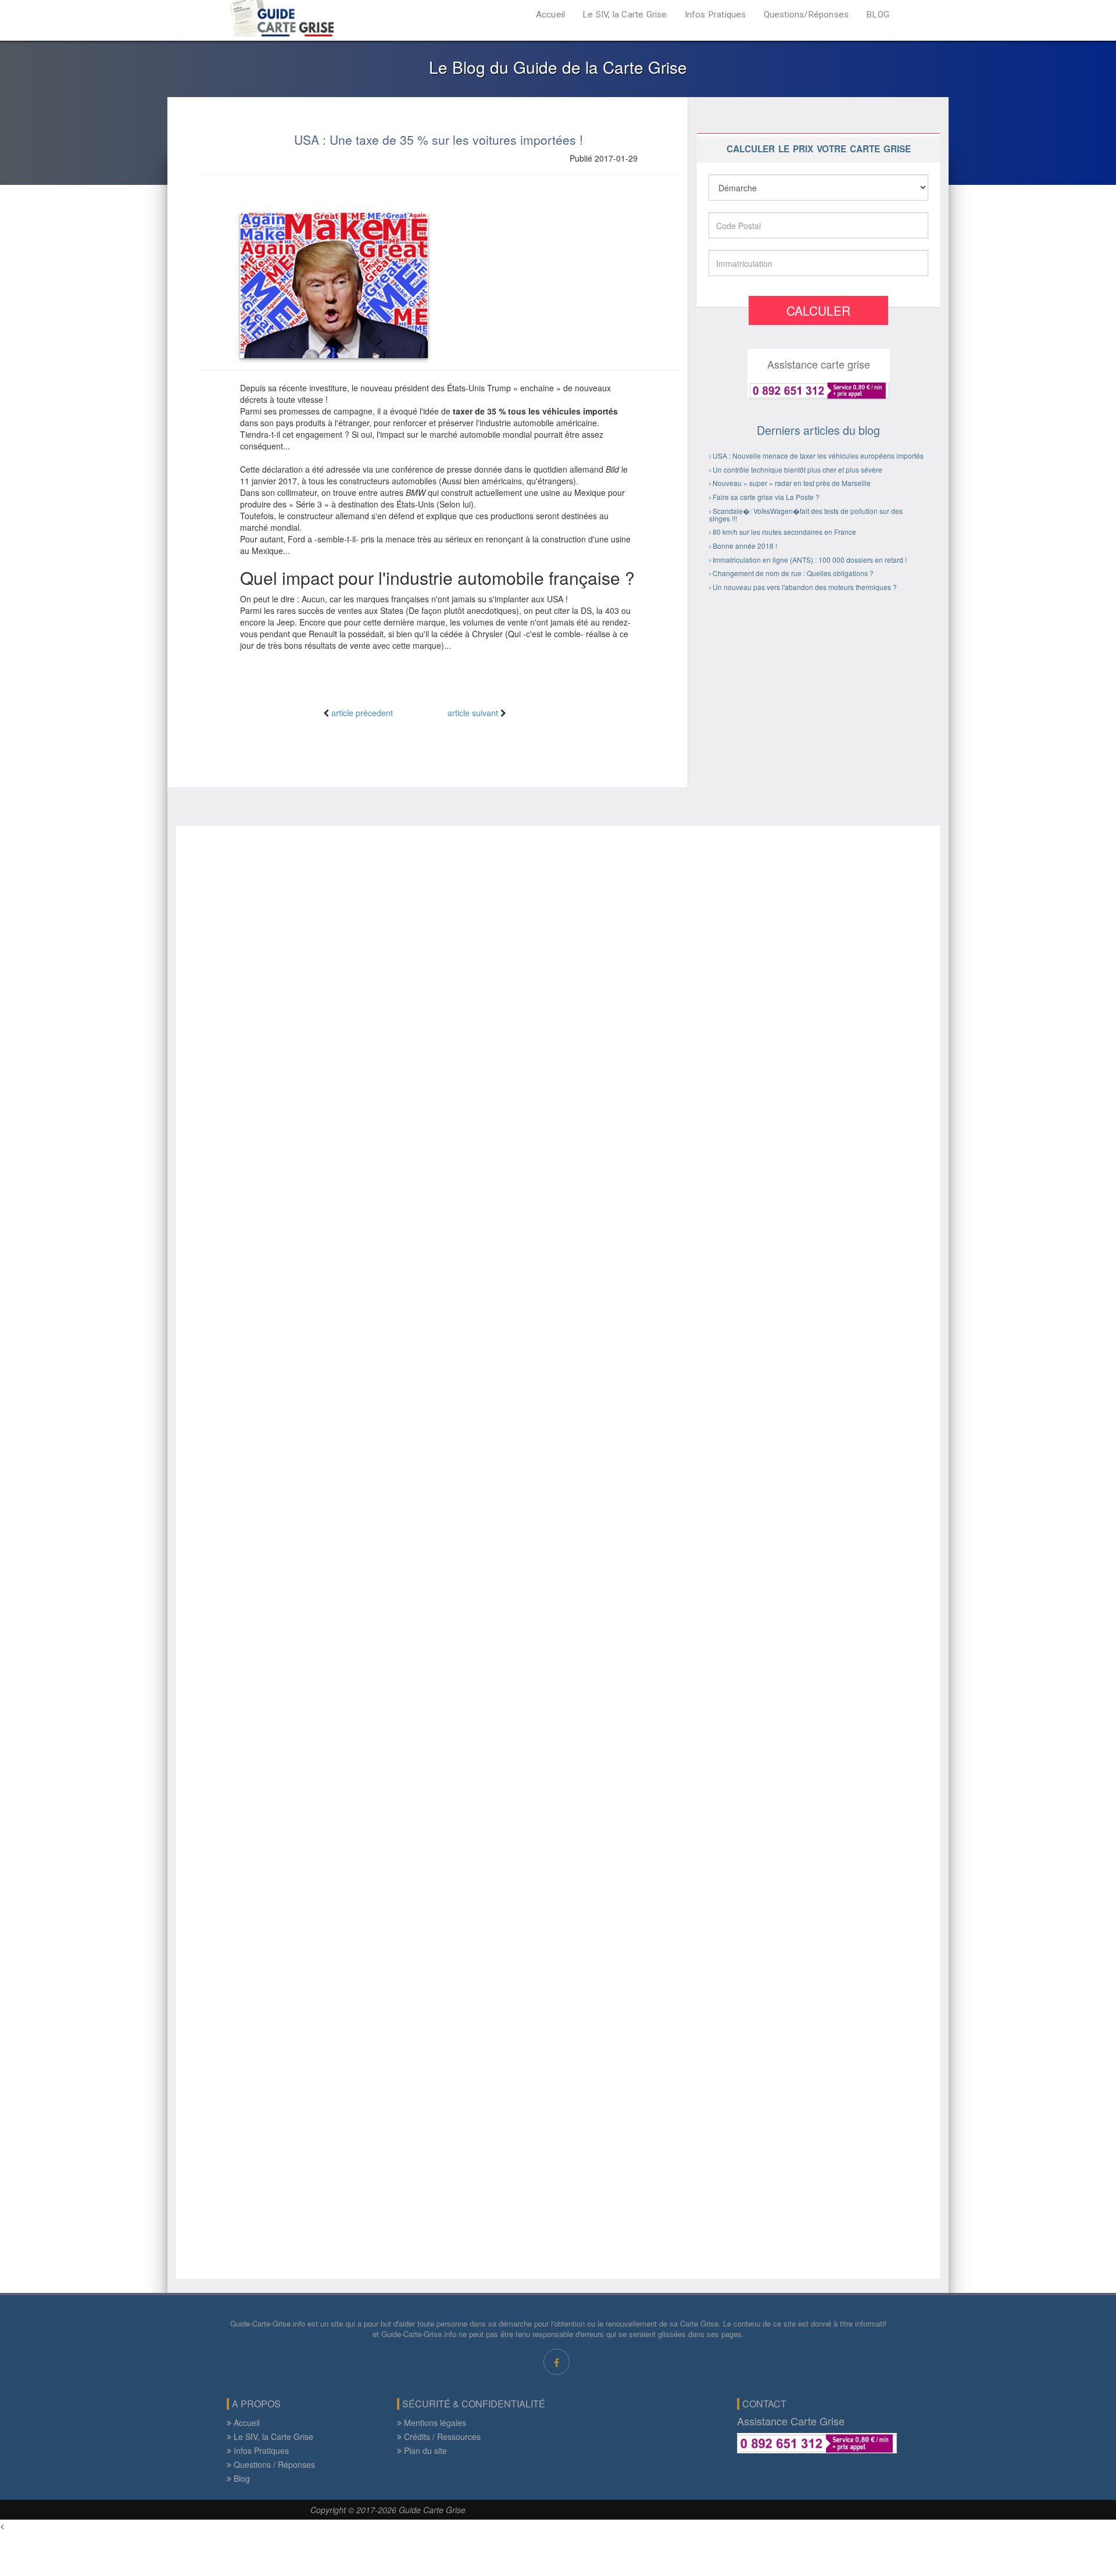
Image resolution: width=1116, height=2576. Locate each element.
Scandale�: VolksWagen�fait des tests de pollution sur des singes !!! (806, 515)
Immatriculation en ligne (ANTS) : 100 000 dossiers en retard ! (810, 560)
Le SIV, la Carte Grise (625, 15)
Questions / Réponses (273, 2464)
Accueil (550, 15)
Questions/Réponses (806, 15)
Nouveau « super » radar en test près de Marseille (792, 483)
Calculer (818, 310)
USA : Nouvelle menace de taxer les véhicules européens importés (818, 455)
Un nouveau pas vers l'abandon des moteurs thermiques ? (805, 587)
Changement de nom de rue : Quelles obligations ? (793, 573)
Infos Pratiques (716, 15)
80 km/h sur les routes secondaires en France (784, 532)
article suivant (473, 713)
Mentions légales (434, 2423)
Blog (241, 2478)
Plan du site (424, 2450)
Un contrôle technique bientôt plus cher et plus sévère (797, 469)
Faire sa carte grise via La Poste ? (766, 497)
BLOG (878, 15)
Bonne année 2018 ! (745, 546)
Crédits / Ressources (441, 2436)
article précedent (362, 713)
